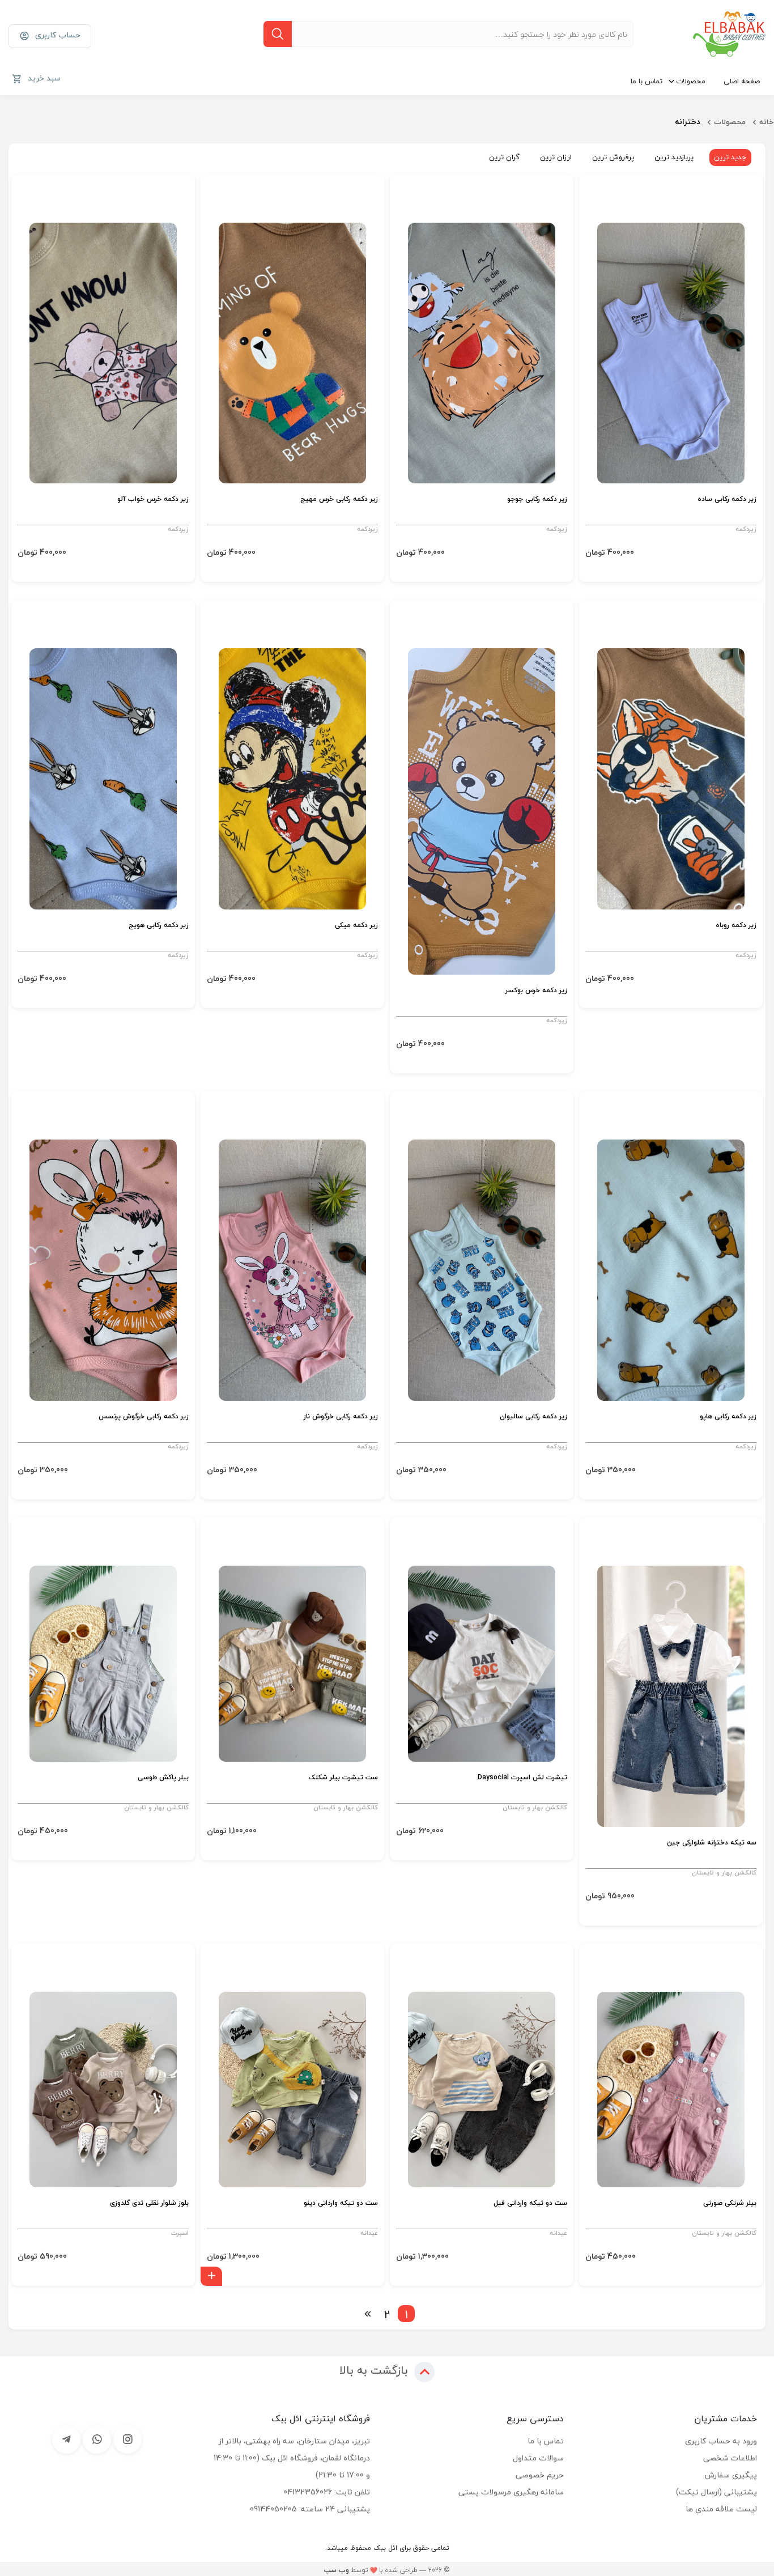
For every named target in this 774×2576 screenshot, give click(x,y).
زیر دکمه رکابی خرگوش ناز (341, 1417)
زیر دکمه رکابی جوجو (537, 500)
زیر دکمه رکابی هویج (159, 926)
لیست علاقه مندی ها (721, 2509)
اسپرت (180, 2233)
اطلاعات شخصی (730, 2458)
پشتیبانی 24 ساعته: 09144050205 (310, 2509)
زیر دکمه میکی (356, 926)
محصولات (691, 81)
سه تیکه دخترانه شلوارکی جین (712, 1843)
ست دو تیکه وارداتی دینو (341, 2203)
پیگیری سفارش (731, 2475)
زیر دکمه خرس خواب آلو (153, 500)
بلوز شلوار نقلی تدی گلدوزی (149, 2203)
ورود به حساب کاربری (721, 2441)
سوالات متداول (538, 2458)
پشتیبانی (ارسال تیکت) (716, 2492)
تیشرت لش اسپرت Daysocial (522, 1778)
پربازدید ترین (674, 157)
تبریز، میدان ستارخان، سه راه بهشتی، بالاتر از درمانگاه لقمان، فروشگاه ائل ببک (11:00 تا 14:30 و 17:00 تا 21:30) (292, 2458)
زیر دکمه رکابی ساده (727, 500)
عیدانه (558, 2233)
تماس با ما (647, 81)
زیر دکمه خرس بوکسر (536, 991)
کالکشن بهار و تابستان (724, 1873)
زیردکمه (746, 529)
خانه (767, 122)
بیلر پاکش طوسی (163, 1778)
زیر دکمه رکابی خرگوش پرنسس (144, 1417)
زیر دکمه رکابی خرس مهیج (339, 500)
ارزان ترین (556, 157)
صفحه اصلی (742, 81)
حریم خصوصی (540, 2475)
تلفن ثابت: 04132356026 (327, 2492)
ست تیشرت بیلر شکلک (343, 1778)
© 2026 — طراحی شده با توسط (387, 2570)
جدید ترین (730, 157)
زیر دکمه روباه (736, 926)
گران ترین (504, 157)
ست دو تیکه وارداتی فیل (530, 2203)
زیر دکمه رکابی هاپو (728, 1417)
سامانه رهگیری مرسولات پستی (511, 2492)
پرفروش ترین (613, 157)
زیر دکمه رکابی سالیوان (533, 1417)
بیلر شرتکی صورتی (730, 2203)
